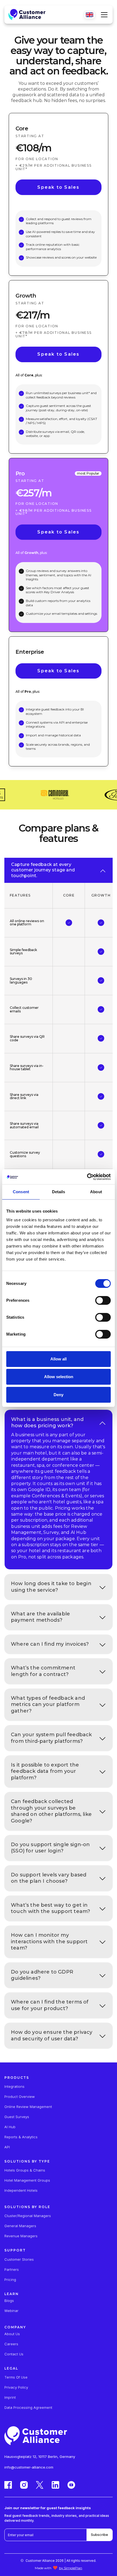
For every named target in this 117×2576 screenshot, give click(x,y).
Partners (12, 2270)
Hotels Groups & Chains (25, 2170)
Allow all (59, 1359)
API (7, 2147)
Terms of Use (16, 2377)
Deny (59, 1395)
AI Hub (10, 2127)
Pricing (10, 2280)
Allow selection (59, 1377)
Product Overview (20, 2097)
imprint (10, 2397)
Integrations (14, 2087)
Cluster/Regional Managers (28, 2216)
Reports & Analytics (21, 2137)
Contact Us (14, 2354)
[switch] (103, 1300)
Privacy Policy (16, 2387)
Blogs (9, 2301)
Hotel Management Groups (27, 2180)
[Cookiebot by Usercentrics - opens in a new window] (87, 1177)
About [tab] (96, 1192)
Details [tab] (59, 1192)
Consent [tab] (21, 1192)
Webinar (11, 2311)
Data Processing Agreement (28, 2408)
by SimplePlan (71, 2568)
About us (12, 2334)
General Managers (20, 2226)
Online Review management (28, 2107)
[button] (103, 15)
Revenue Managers (21, 2236)
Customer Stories (19, 2259)
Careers (11, 2344)
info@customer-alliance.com (29, 2467)
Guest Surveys (17, 2117)
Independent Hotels (21, 2190)
